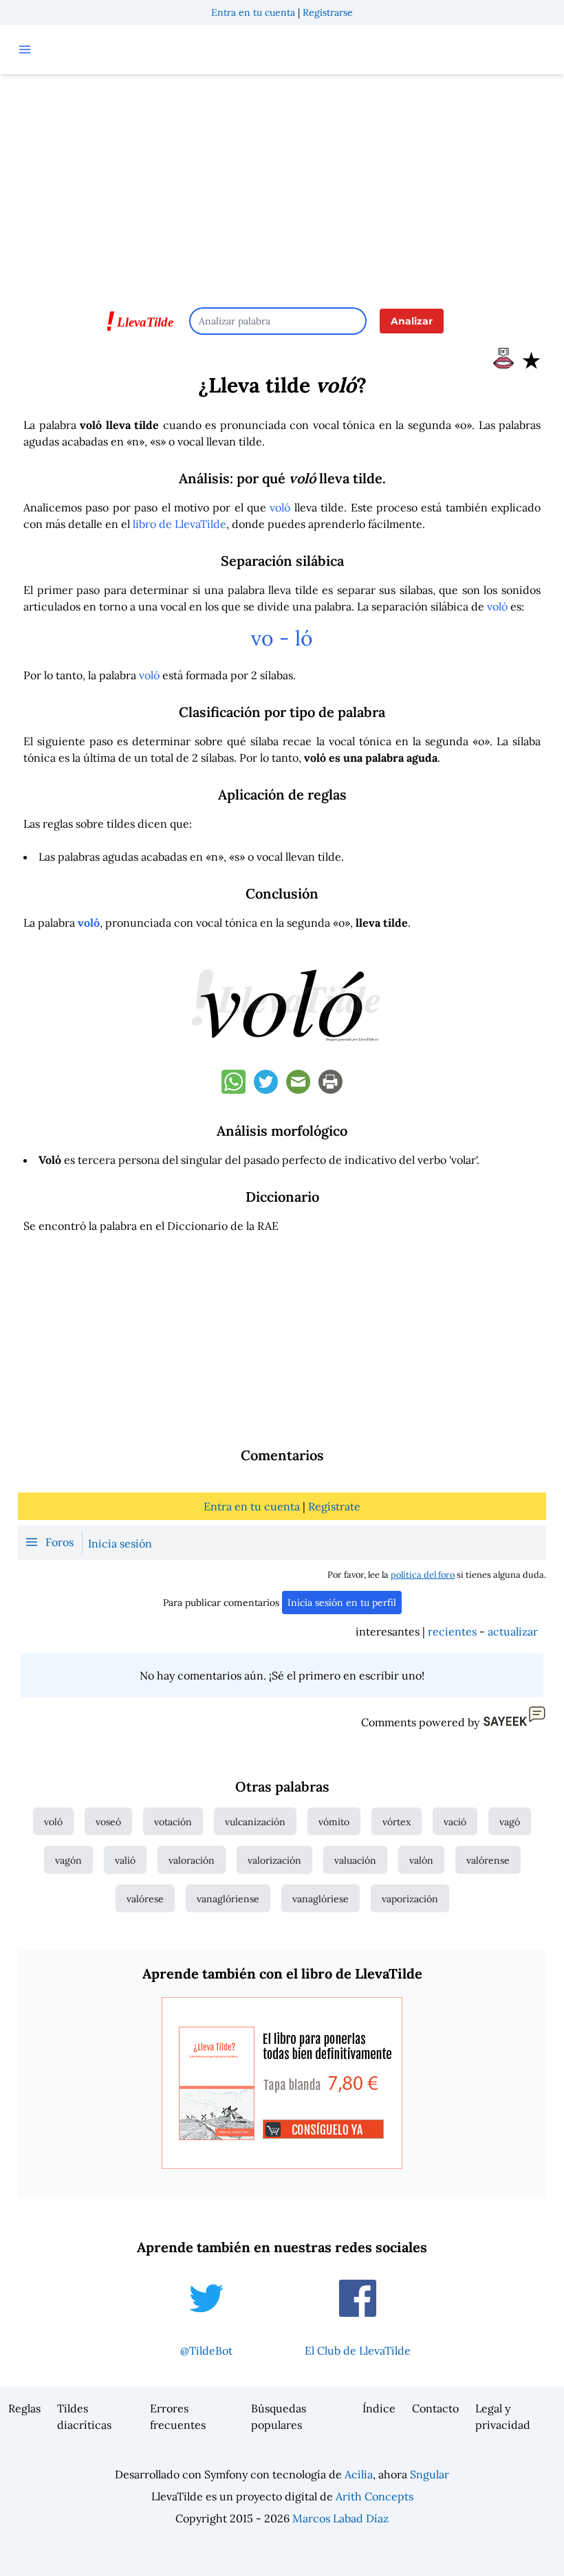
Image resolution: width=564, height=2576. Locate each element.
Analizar (412, 321)
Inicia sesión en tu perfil (342, 1603)
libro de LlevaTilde (180, 524)
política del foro (423, 1575)
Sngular (430, 2474)
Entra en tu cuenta (253, 12)
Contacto (435, 2408)
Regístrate (334, 1506)
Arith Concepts (375, 2496)
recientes (452, 1631)
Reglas (24, 2408)
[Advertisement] (282, 184)
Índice (379, 2408)
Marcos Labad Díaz (340, 2518)
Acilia (359, 2474)
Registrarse (328, 12)
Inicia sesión (120, 1543)
